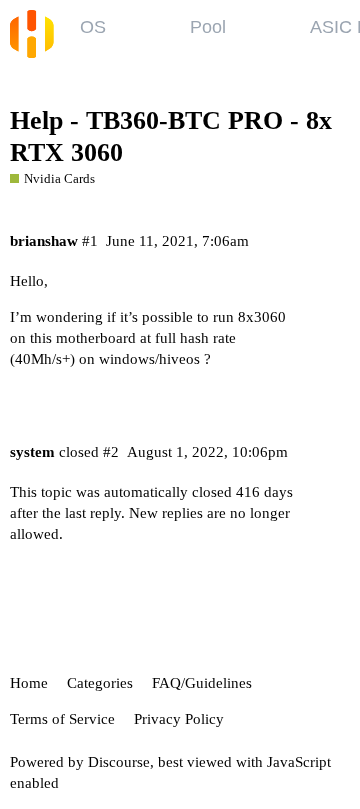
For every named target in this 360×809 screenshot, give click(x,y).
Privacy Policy (179, 719)
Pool (208, 27)
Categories (100, 683)
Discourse (119, 762)
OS (93, 27)
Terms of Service (62, 719)
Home (29, 683)
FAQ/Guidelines (202, 683)
